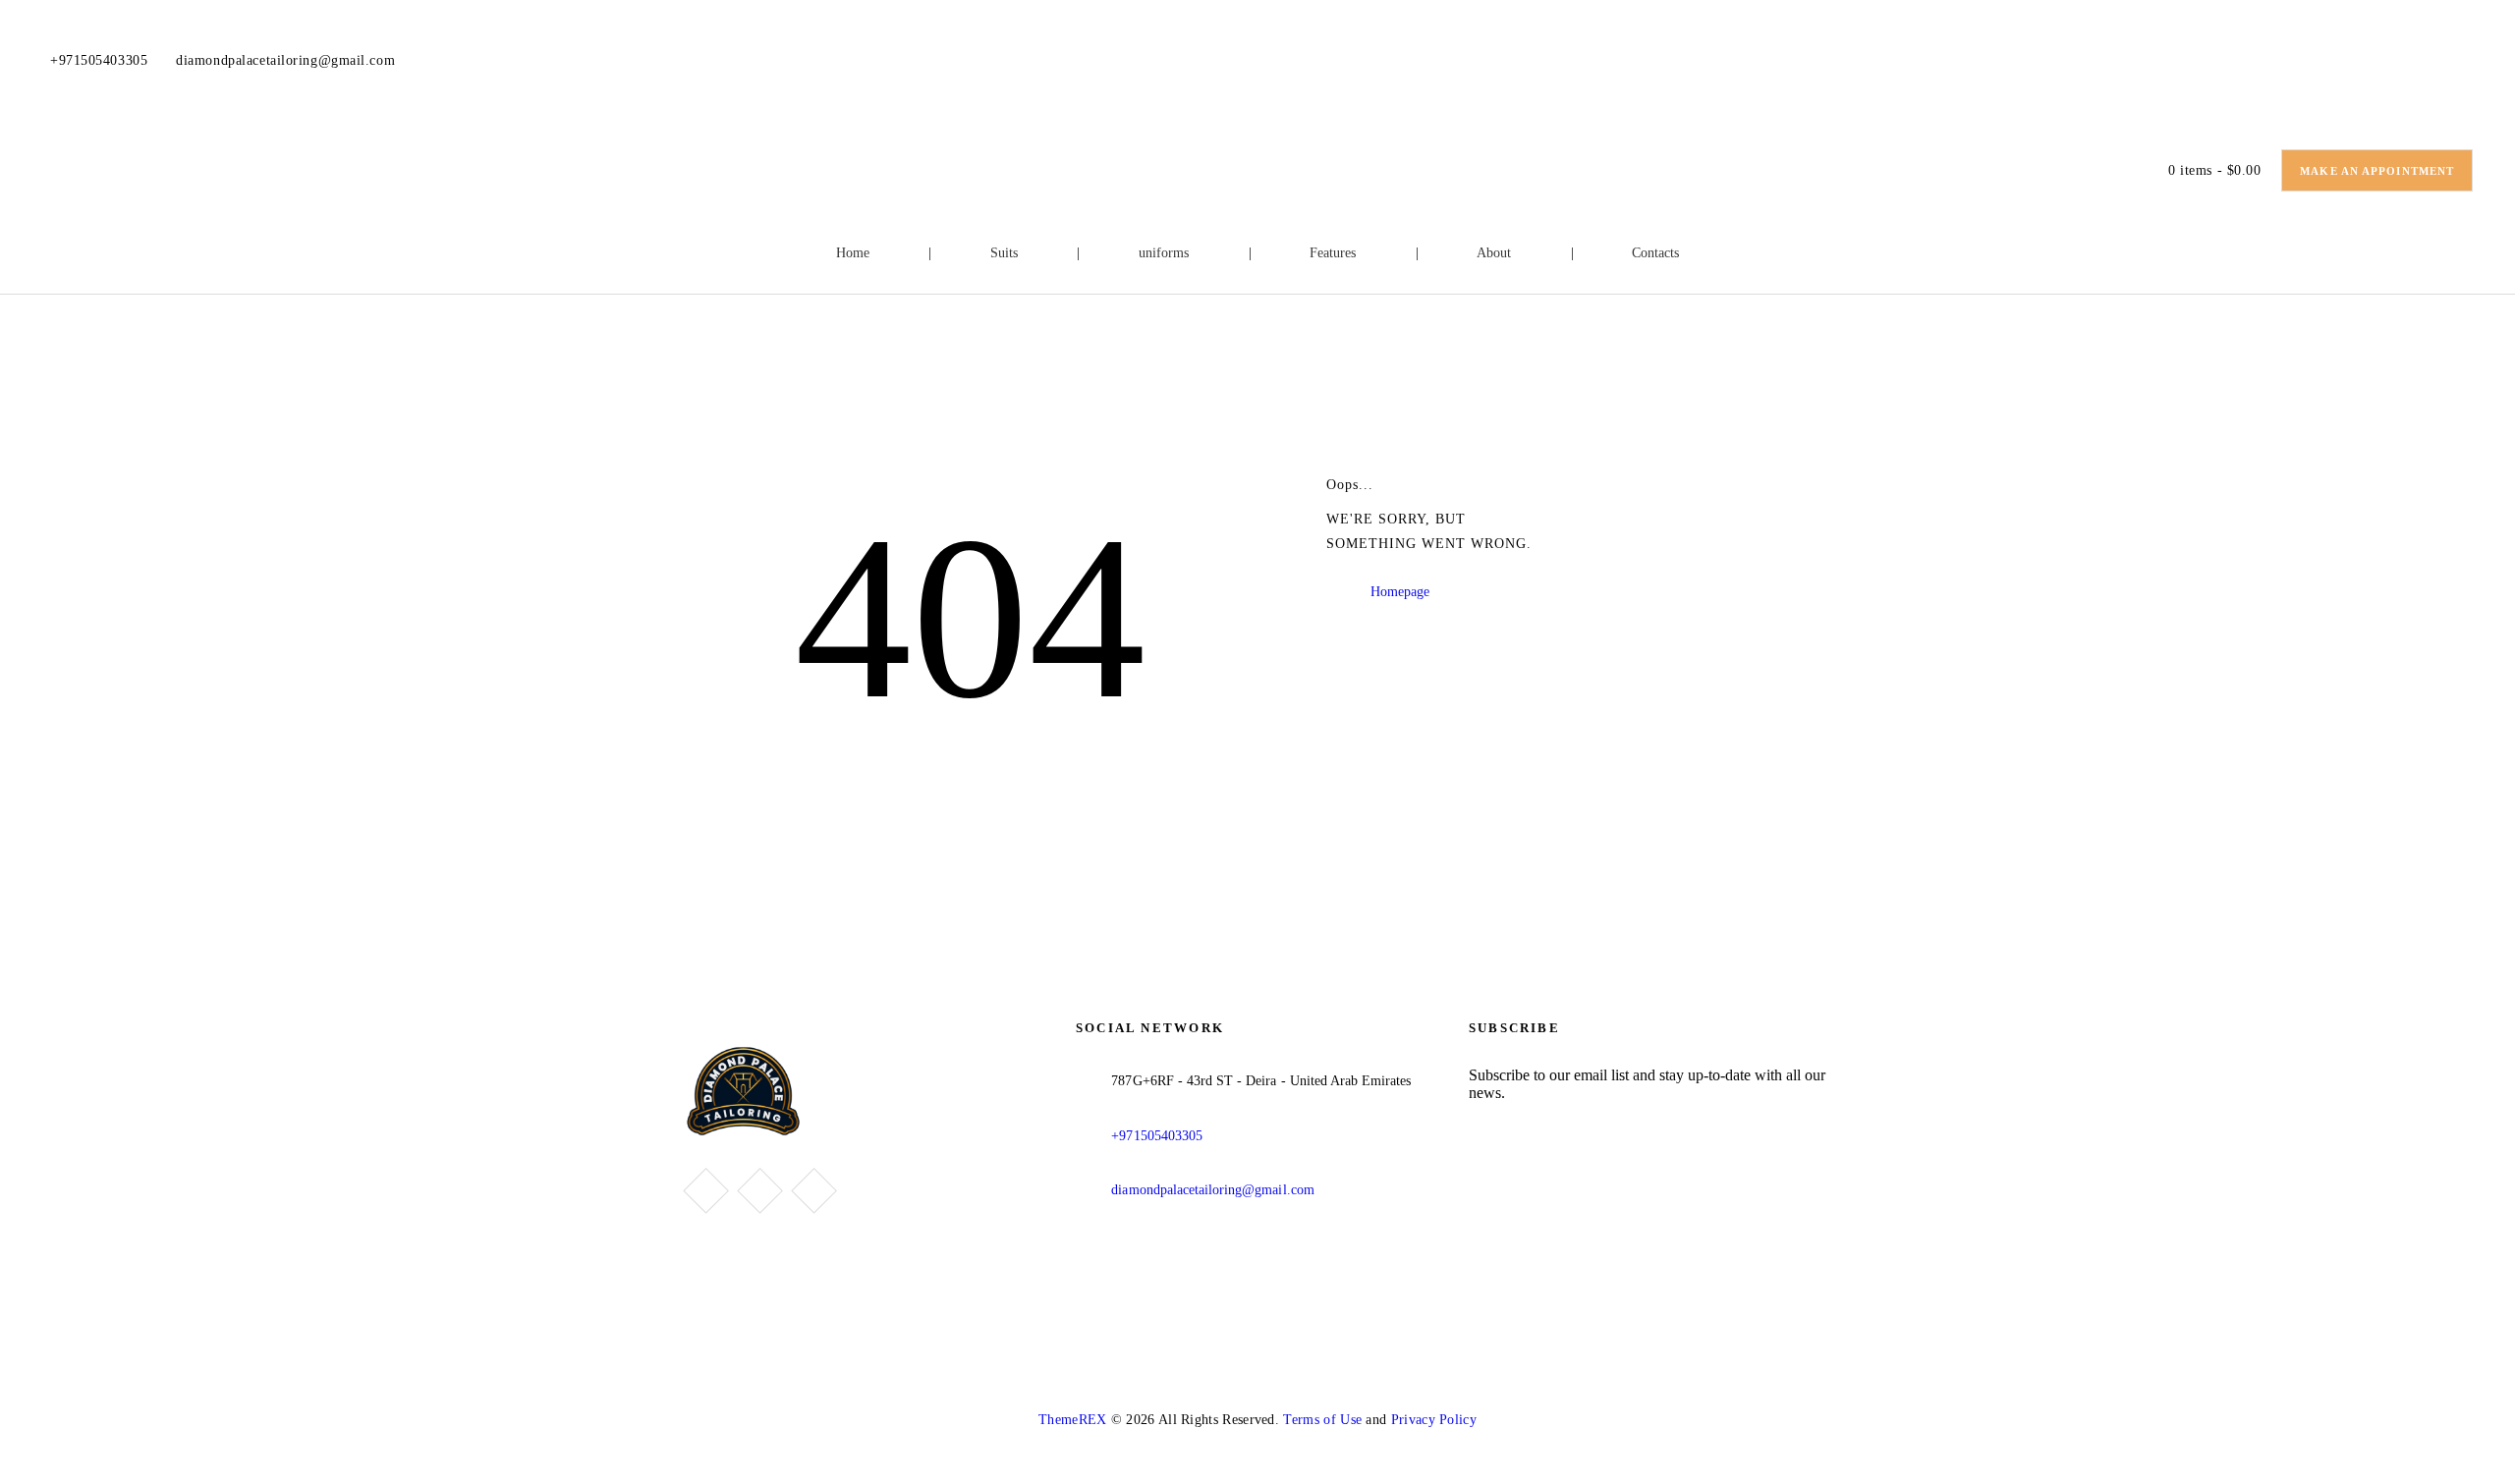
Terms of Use (1322, 1420)
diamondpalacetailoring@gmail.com (1212, 1190)
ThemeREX (1072, 1420)
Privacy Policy (1434, 1420)
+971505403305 (1157, 1136)
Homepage (1400, 592)
